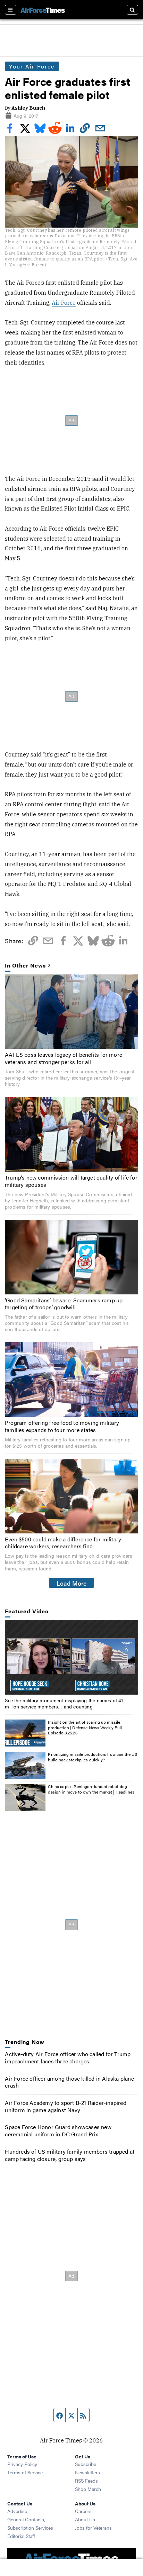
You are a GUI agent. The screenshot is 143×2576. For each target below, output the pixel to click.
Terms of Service (25, 2472)
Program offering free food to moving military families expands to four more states (62, 1426)
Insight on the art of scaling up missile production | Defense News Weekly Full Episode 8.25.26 (85, 1727)
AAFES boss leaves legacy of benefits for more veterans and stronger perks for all (64, 1058)
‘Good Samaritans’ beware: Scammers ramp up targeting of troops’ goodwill (64, 1304)
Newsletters (87, 2472)
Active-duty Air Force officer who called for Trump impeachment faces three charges (68, 2057)
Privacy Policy (22, 2464)
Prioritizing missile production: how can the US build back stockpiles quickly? (92, 1757)
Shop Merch (88, 2489)
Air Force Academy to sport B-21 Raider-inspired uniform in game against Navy (65, 2106)
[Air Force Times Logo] (43, 10)
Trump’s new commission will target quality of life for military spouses (71, 1181)
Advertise (17, 2511)
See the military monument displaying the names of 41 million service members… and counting (64, 1703)
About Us (85, 2519)
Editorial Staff (21, 2536)
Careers (83, 2511)
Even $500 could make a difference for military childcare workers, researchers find (63, 1543)
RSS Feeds (86, 2481)
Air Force (64, 303)
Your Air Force (32, 66)
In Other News (25, 966)
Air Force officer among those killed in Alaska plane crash (69, 2082)
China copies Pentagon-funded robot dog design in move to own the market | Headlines (91, 1789)
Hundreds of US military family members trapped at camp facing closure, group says (70, 2155)
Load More (72, 1583)
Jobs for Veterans (93, 2528)
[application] (71, 1657)
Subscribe (86, 2464)
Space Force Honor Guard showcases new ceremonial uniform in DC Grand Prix (58, 2130)
